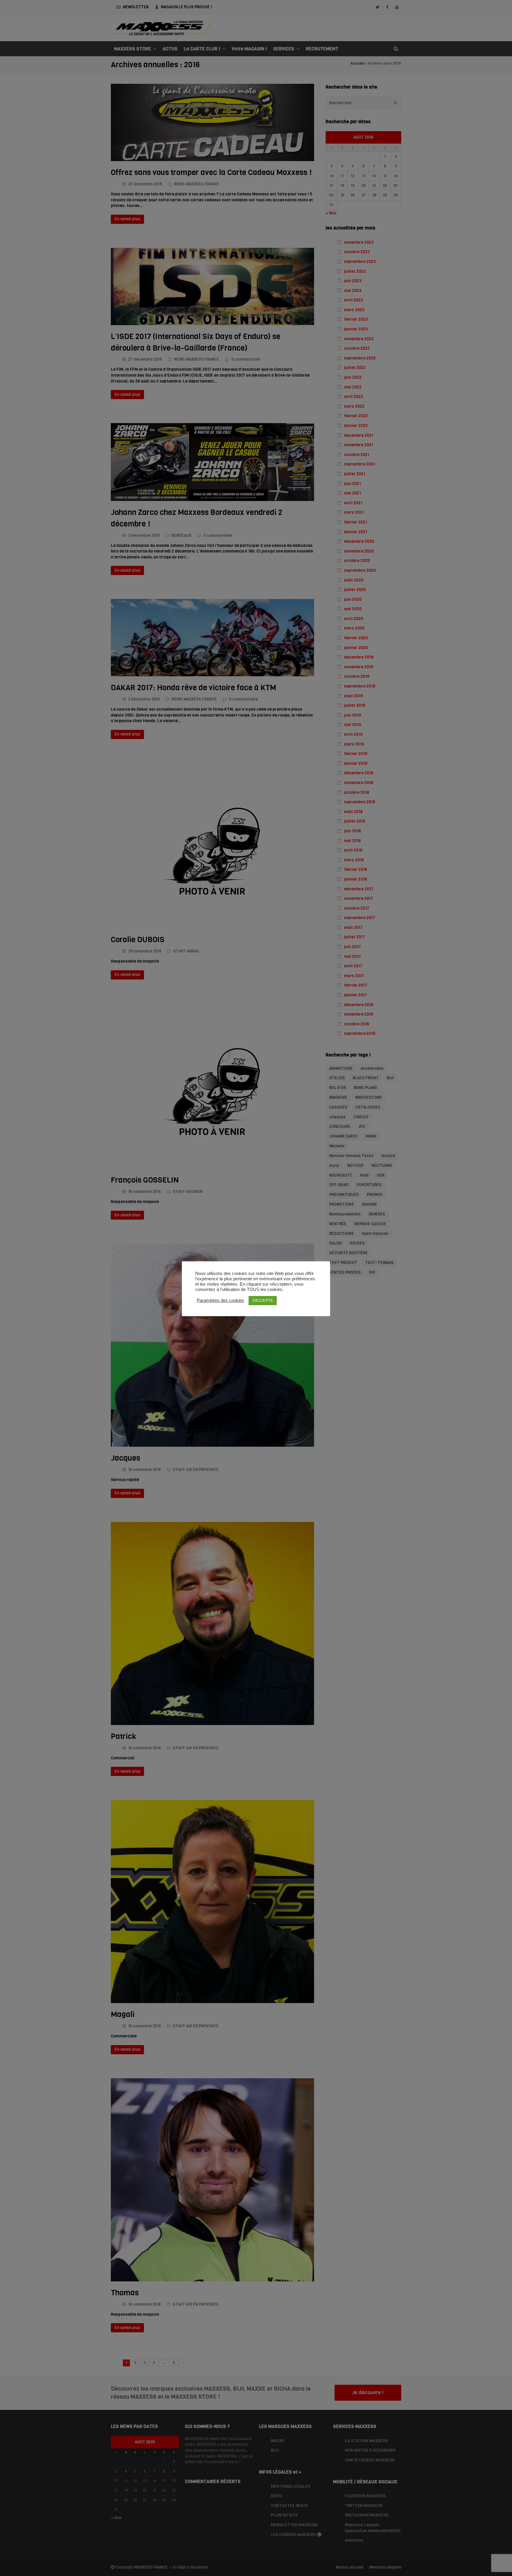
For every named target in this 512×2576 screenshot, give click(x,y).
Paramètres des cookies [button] (220, 1300)
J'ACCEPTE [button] (263, 1301)
